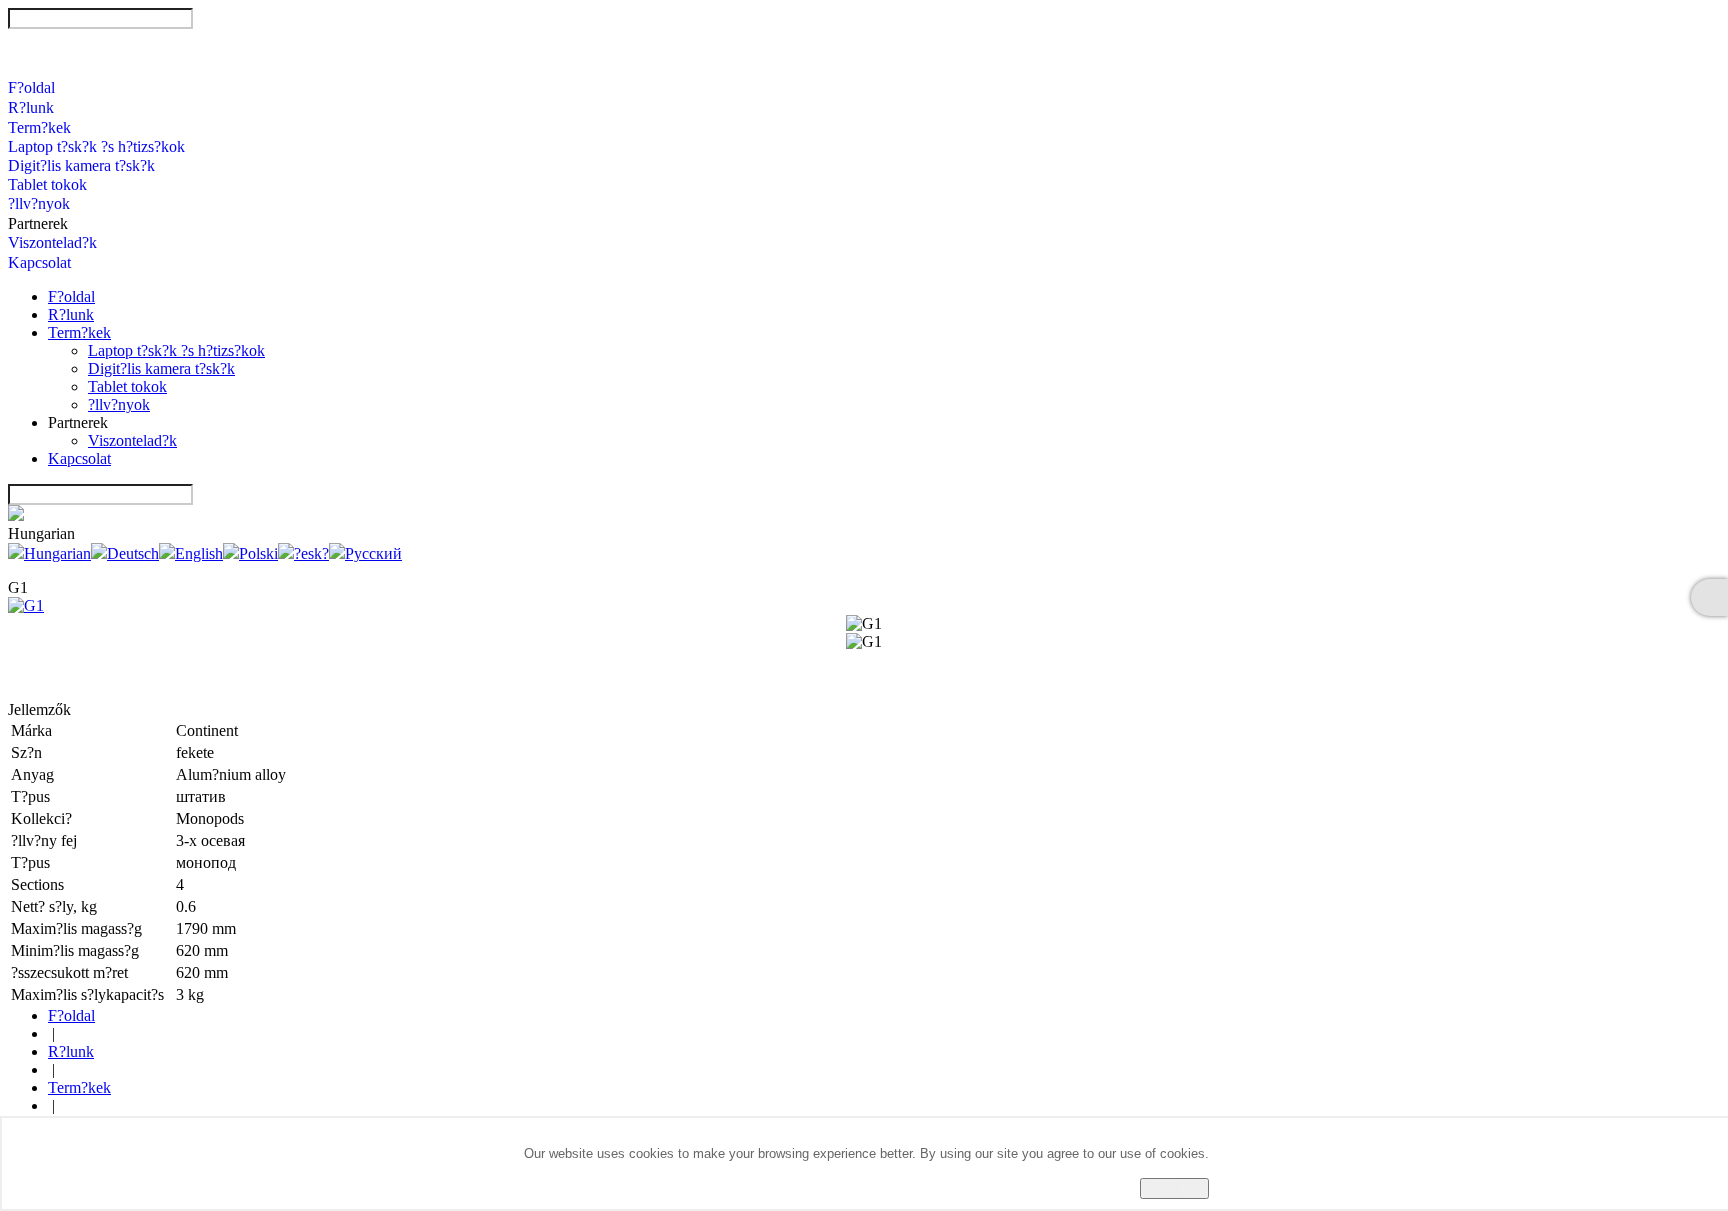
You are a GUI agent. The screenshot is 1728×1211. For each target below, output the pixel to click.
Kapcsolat (39, 262)
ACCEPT (1174, 1188)
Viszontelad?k (52, 242)
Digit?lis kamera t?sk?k (81, 165)
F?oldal (31, 87)
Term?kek (39, 127)
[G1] (26, 605)
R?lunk (31, 107)
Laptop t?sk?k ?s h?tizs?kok (96, 146)
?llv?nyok (39, 203)
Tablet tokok (47, 184)
